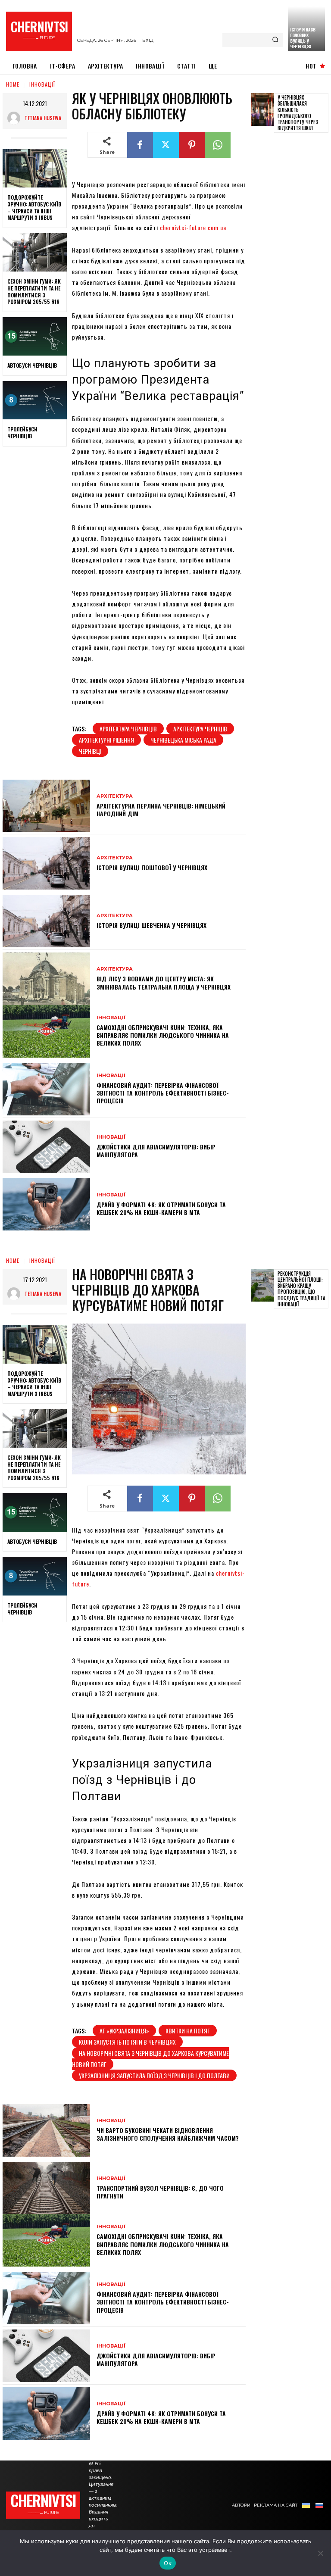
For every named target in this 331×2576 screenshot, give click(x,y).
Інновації (42, 84)
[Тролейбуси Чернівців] (35, 400)
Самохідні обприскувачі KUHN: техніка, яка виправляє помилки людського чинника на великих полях (163, 1035)
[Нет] (320, 2553)
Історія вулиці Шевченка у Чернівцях (151, 925)
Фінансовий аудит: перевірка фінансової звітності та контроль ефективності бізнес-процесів (163, 1093)
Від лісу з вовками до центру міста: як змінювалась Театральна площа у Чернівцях (164, 982)
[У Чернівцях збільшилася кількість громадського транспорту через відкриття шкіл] (262, 109)
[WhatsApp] (218, 145)
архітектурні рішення (106, 740)
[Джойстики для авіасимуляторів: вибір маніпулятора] (46, 1147)
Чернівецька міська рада (183, 740)
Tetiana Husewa (43, 118)
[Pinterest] (192, 145)
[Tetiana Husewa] (16, 118)
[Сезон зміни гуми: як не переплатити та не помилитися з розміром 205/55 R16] (35, 253)
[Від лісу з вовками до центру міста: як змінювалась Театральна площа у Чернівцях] (46, 979)
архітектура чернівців (128, 729)
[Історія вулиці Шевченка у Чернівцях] (46, 921)
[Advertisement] (291, 271)
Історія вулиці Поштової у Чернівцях (152, 867)
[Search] (275, 40)
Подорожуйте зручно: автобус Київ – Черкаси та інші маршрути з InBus (34, 207)
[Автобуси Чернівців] (35, 337)
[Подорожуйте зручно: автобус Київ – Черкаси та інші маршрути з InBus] (35, 169)
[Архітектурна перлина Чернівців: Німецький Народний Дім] (46, 806)
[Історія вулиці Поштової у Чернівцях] (46, 863)
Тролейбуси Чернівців (22, 432)
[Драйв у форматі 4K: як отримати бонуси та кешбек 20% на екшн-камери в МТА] (46, 1204)
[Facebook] (140, 145)
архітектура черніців (200, 729)
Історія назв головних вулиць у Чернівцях (303, 38)
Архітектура (115, 796)
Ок (168, 2563)
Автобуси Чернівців (32, 365)
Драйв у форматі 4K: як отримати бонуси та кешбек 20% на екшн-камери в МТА (161, 1208)
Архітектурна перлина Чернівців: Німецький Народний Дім (161, 810)
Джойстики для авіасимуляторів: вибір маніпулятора (156, 1151)
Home (13, 84)
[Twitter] (166, 145)
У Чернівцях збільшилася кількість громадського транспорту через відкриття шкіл (298, 113)
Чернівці (90, 751)
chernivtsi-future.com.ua (193, 227)
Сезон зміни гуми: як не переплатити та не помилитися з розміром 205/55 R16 (34, 291)
